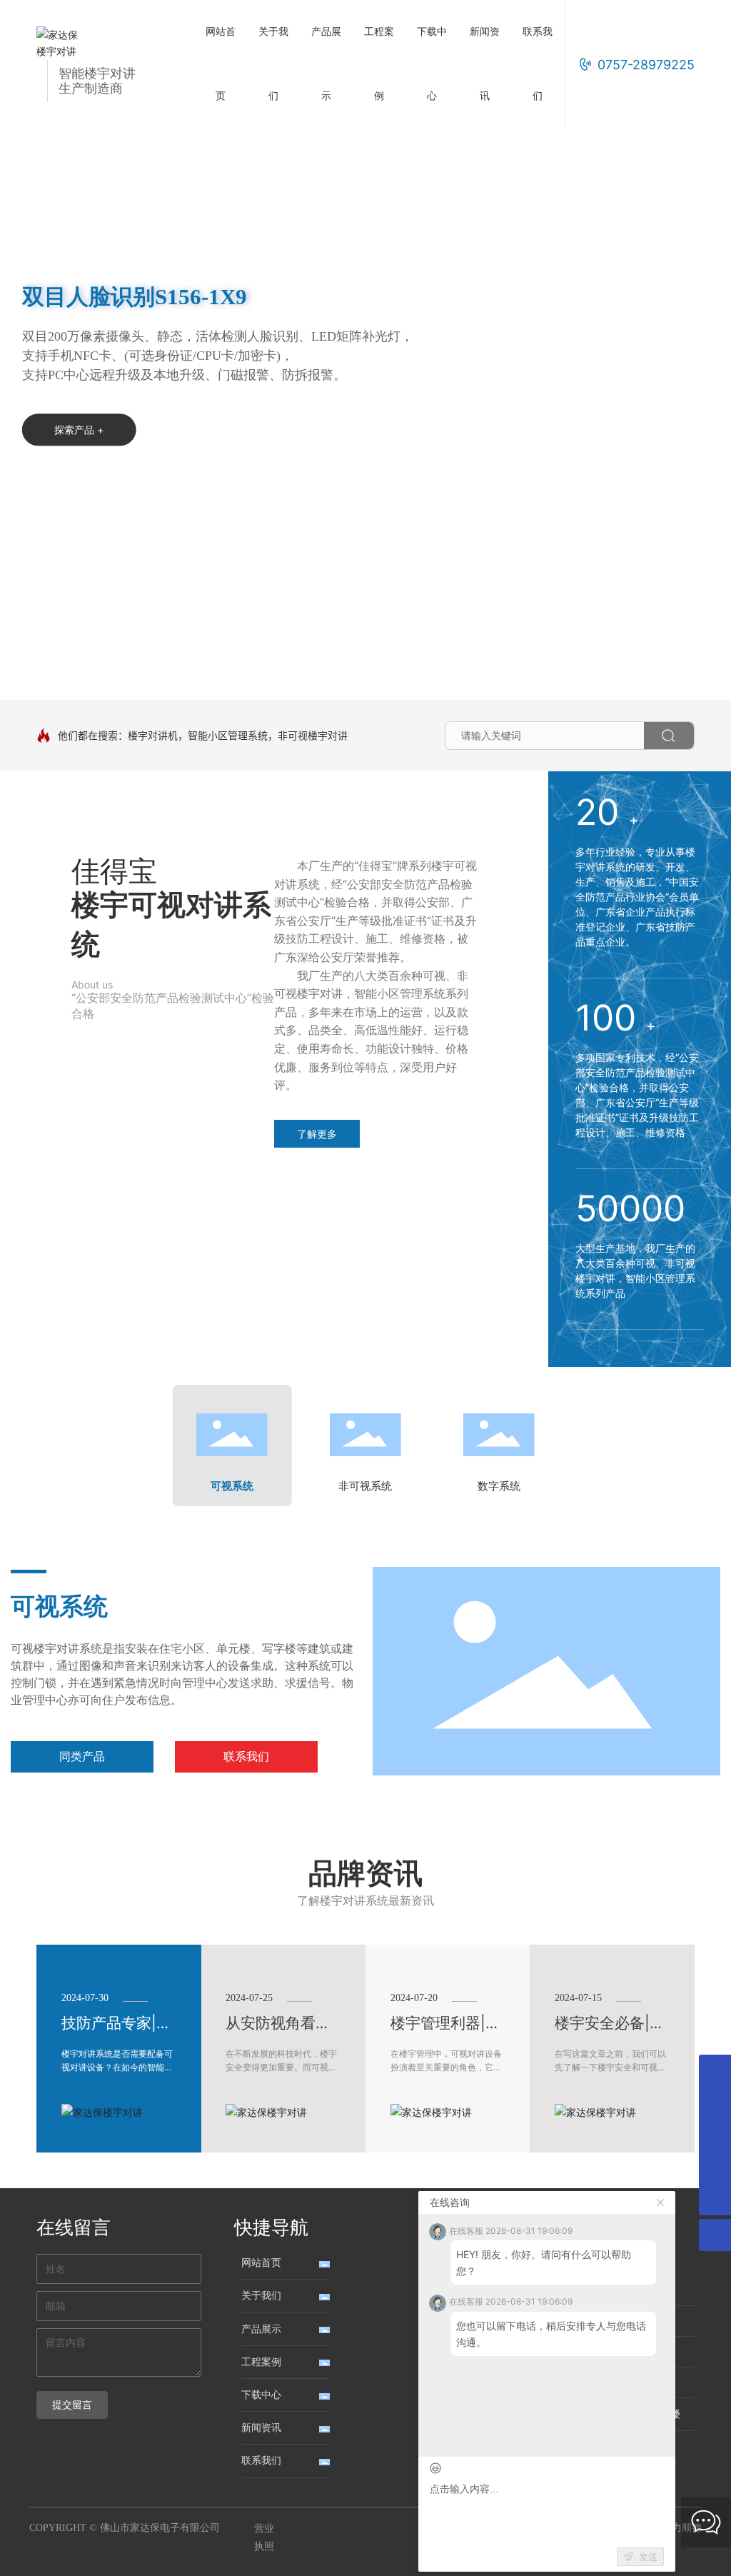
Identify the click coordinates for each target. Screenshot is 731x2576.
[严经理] (715, 2071)
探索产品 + (79, 458)
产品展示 (261, 2329)
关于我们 (261, 2296)
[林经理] (715, 2135)
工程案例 (261, 2362)
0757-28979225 (646, 65)
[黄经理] (715, 2103)
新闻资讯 (261, 2428)
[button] (80, 660)
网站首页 (261, 2263)
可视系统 (59, 1607)
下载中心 (261, 2395)
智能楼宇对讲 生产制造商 (97, 81)
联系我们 (261, 2461)
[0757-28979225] (715, 2167)
